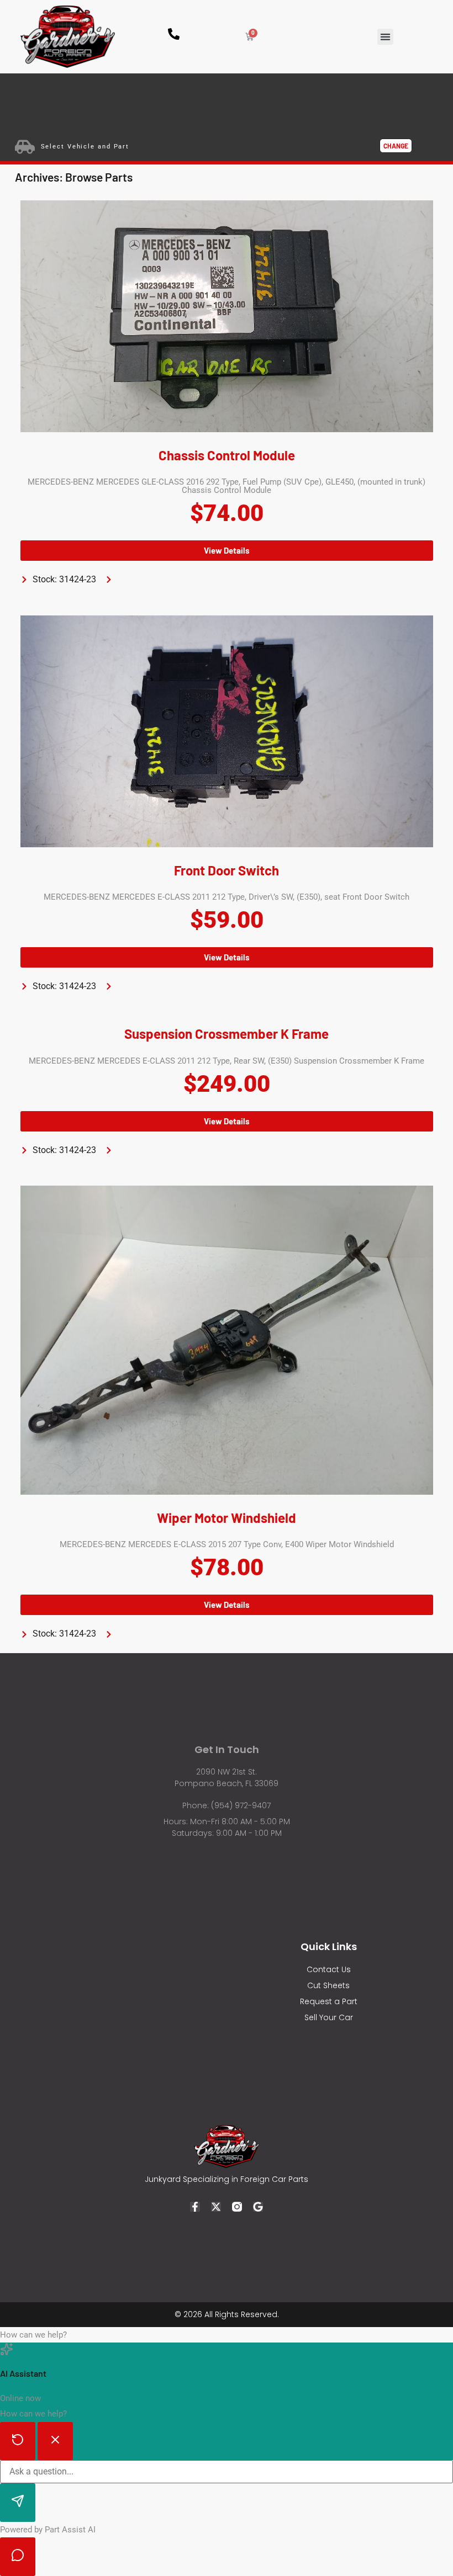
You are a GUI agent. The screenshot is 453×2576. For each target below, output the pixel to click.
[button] (385, 37)
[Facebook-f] (195, 2207)
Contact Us (329, 1969)
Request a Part (329, 2001)
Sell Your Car (329, 2017)
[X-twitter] (216, 2207)
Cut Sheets (328, 1985)
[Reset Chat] (18, 2441)
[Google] (258, 2207)
